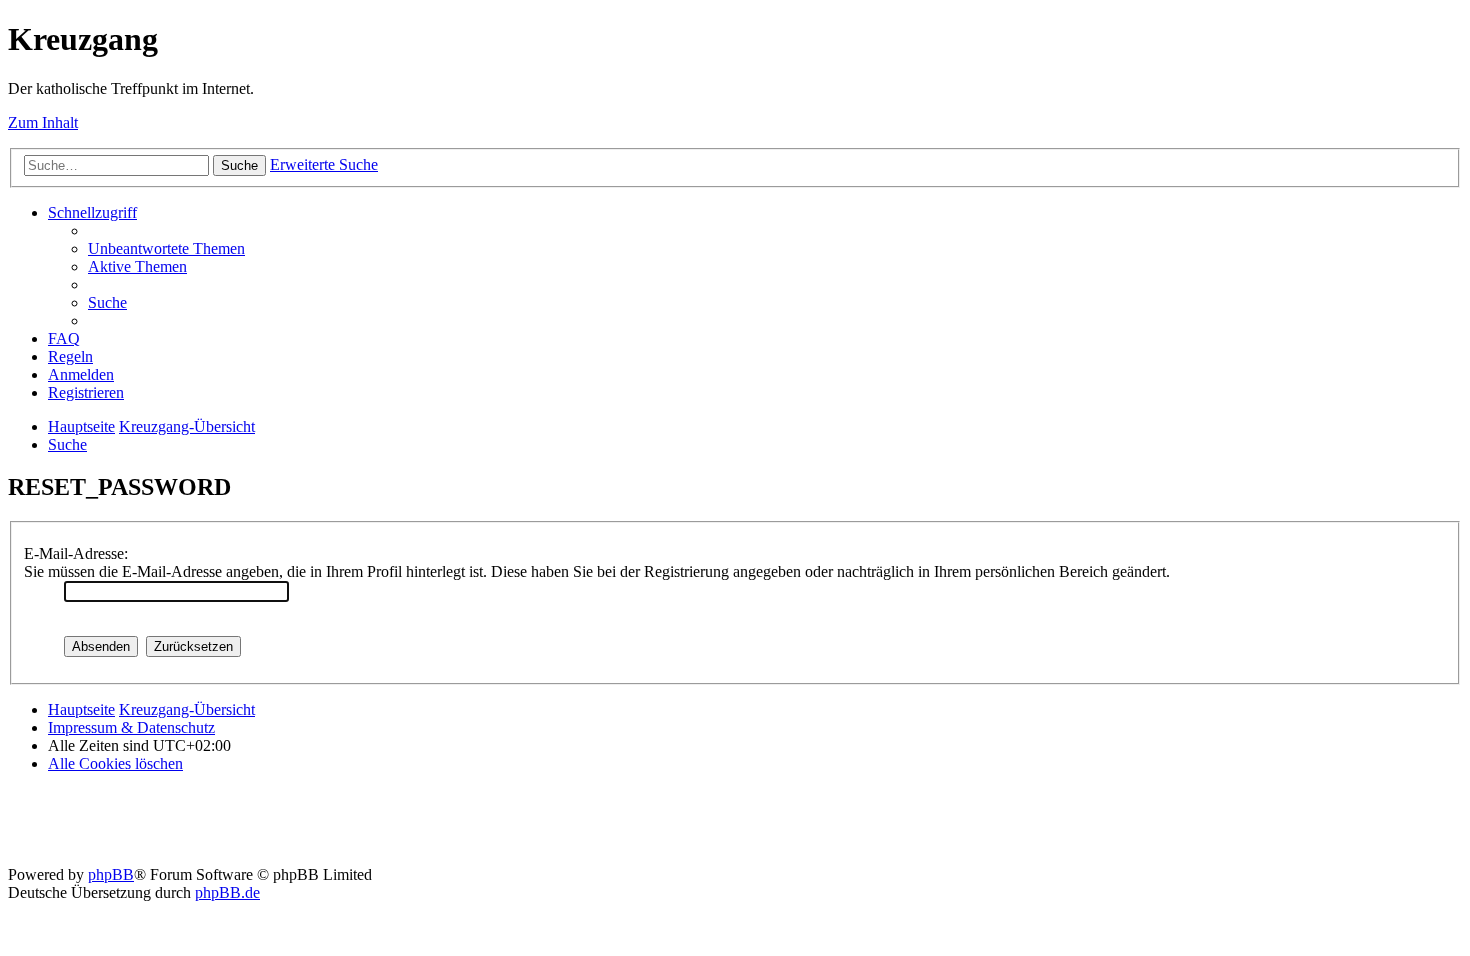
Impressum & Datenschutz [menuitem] (131, 727)
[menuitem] (166, 248)
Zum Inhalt (43, 122)
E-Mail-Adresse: (76, 553)
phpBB (111, 874)
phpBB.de (227, 892)
